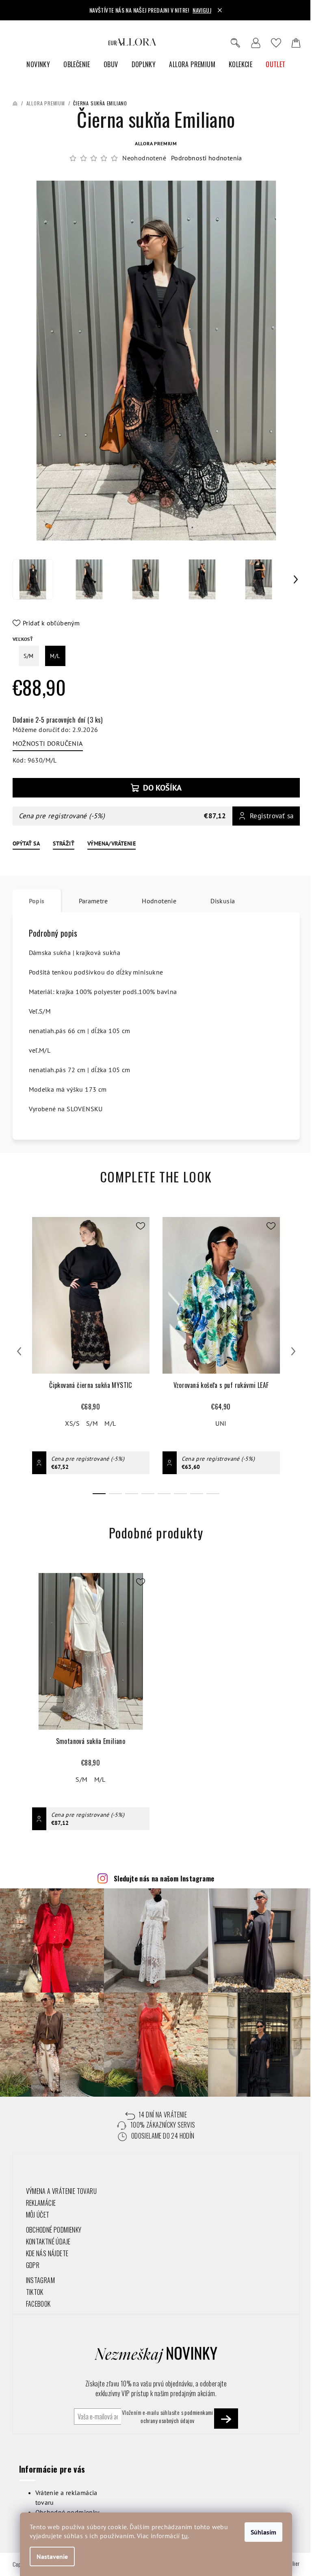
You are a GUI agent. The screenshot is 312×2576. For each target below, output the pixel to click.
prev (19, 1351)
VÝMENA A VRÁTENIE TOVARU (62, 2191)
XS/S (72, 1423)
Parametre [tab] (93, 901)
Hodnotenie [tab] (159, 901)
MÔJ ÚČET (38, 2215)
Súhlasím (263, 2532)
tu (185, 2536)
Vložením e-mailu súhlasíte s (168, 2417)
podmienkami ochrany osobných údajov (177, 2416)
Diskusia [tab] (223, 901)
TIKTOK (35, 2292)
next (293, 1351)
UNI (221, 1423)
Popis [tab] (37, 901)
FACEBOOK (38, 2304)
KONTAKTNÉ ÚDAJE (48, 2242)
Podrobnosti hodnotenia (207, 158)
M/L (110, 1423)
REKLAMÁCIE (41, 2203)
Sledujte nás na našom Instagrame (164, 1879)
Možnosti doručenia (48, 743)
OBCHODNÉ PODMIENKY (54, 2230)
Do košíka (162, 788)
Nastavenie (52, 2556)
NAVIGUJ (202, 10)
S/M (92, 1423)
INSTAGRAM (41, 2280)
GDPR (33, 2265)
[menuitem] (38, 64)
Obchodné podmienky (67, 2512)
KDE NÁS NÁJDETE (47, 2253)
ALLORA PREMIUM (156, 143)
